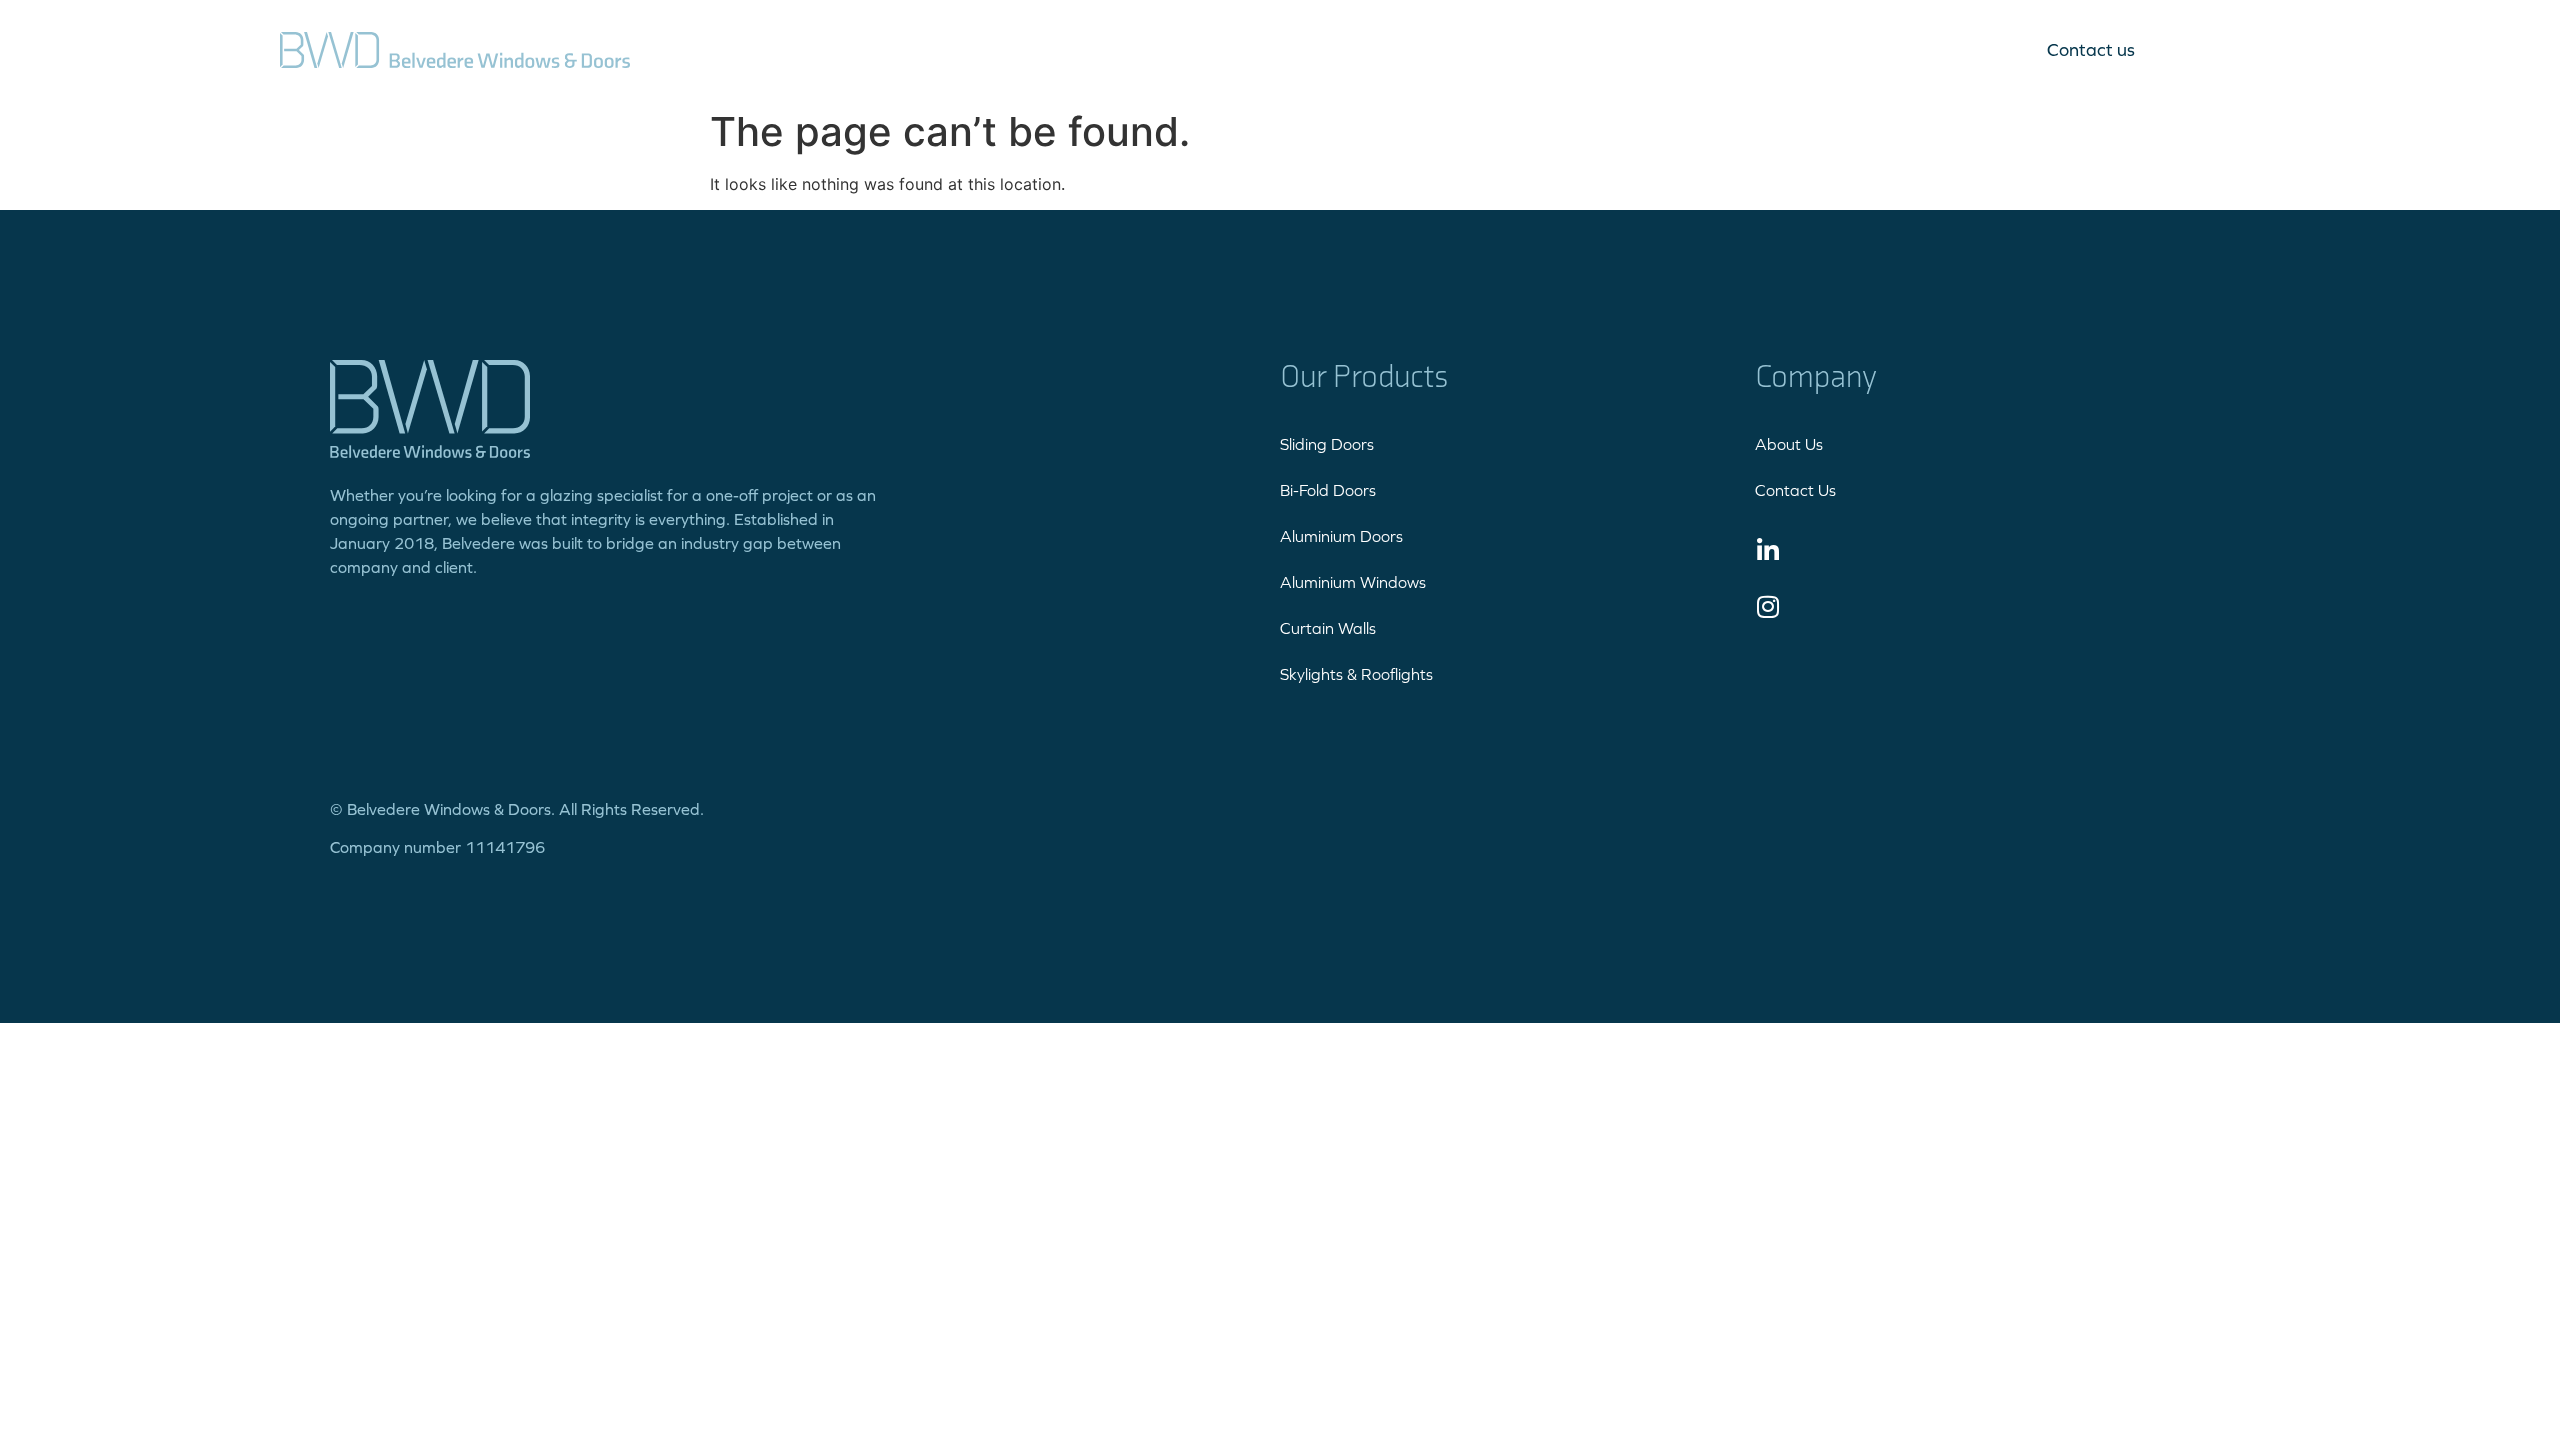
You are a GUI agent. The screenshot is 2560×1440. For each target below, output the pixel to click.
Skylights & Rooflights (1356, 674)
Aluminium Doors (1341, 536)
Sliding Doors (1327, 444)
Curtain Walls (1328, 628)
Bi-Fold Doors (1328, 490)
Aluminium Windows (1353, 582)
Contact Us (1795, 490)
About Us (1789, 444)
